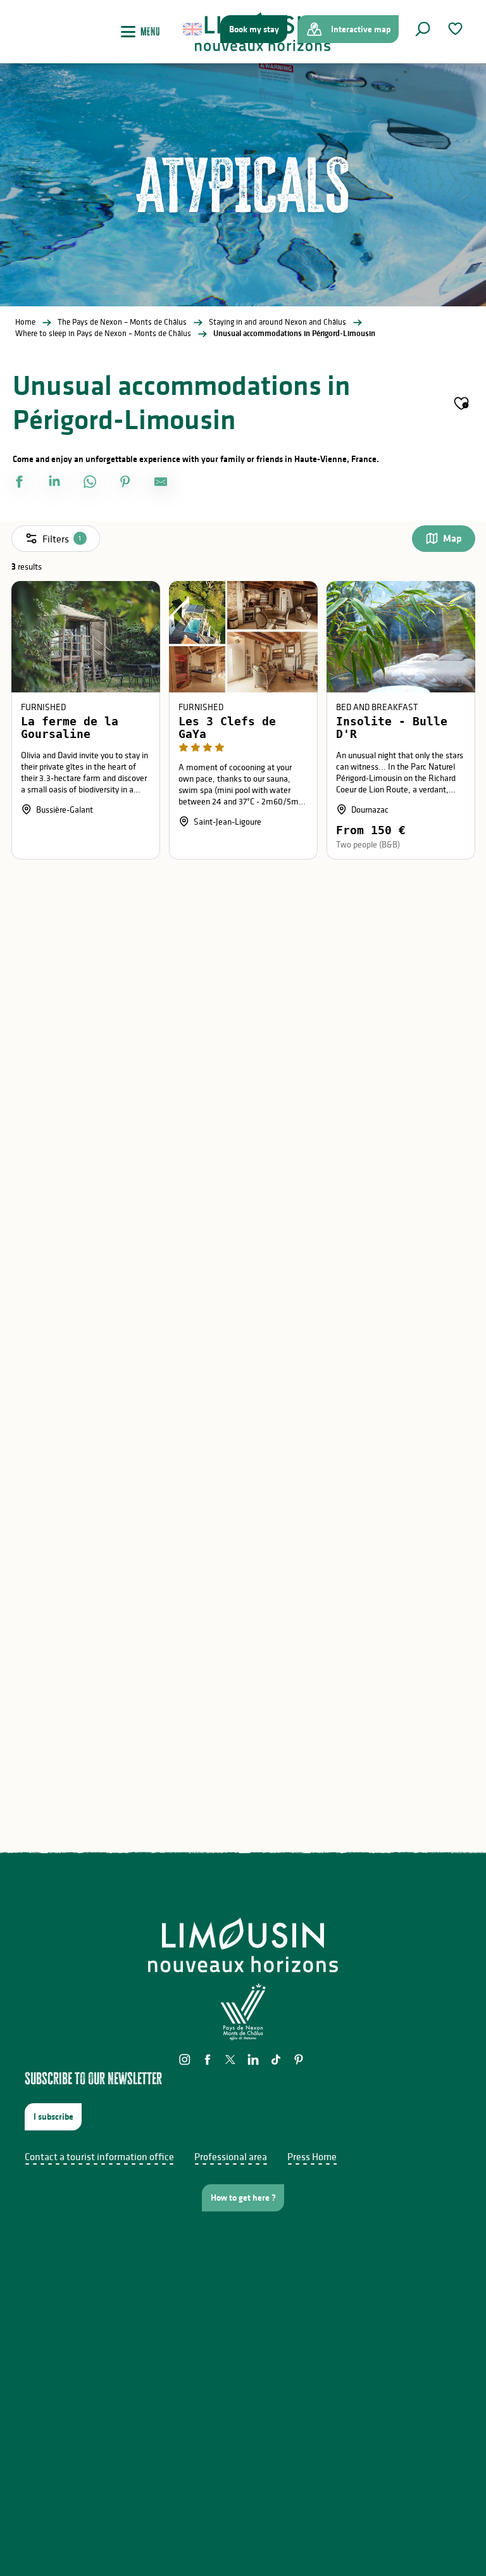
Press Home (312, 2156)
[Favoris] (457, 29)
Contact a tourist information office (99, 2156)
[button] (423, 29)
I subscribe (53, 2116)
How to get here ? (243, 2198)
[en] (193, 29)
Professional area (231, 2156)
